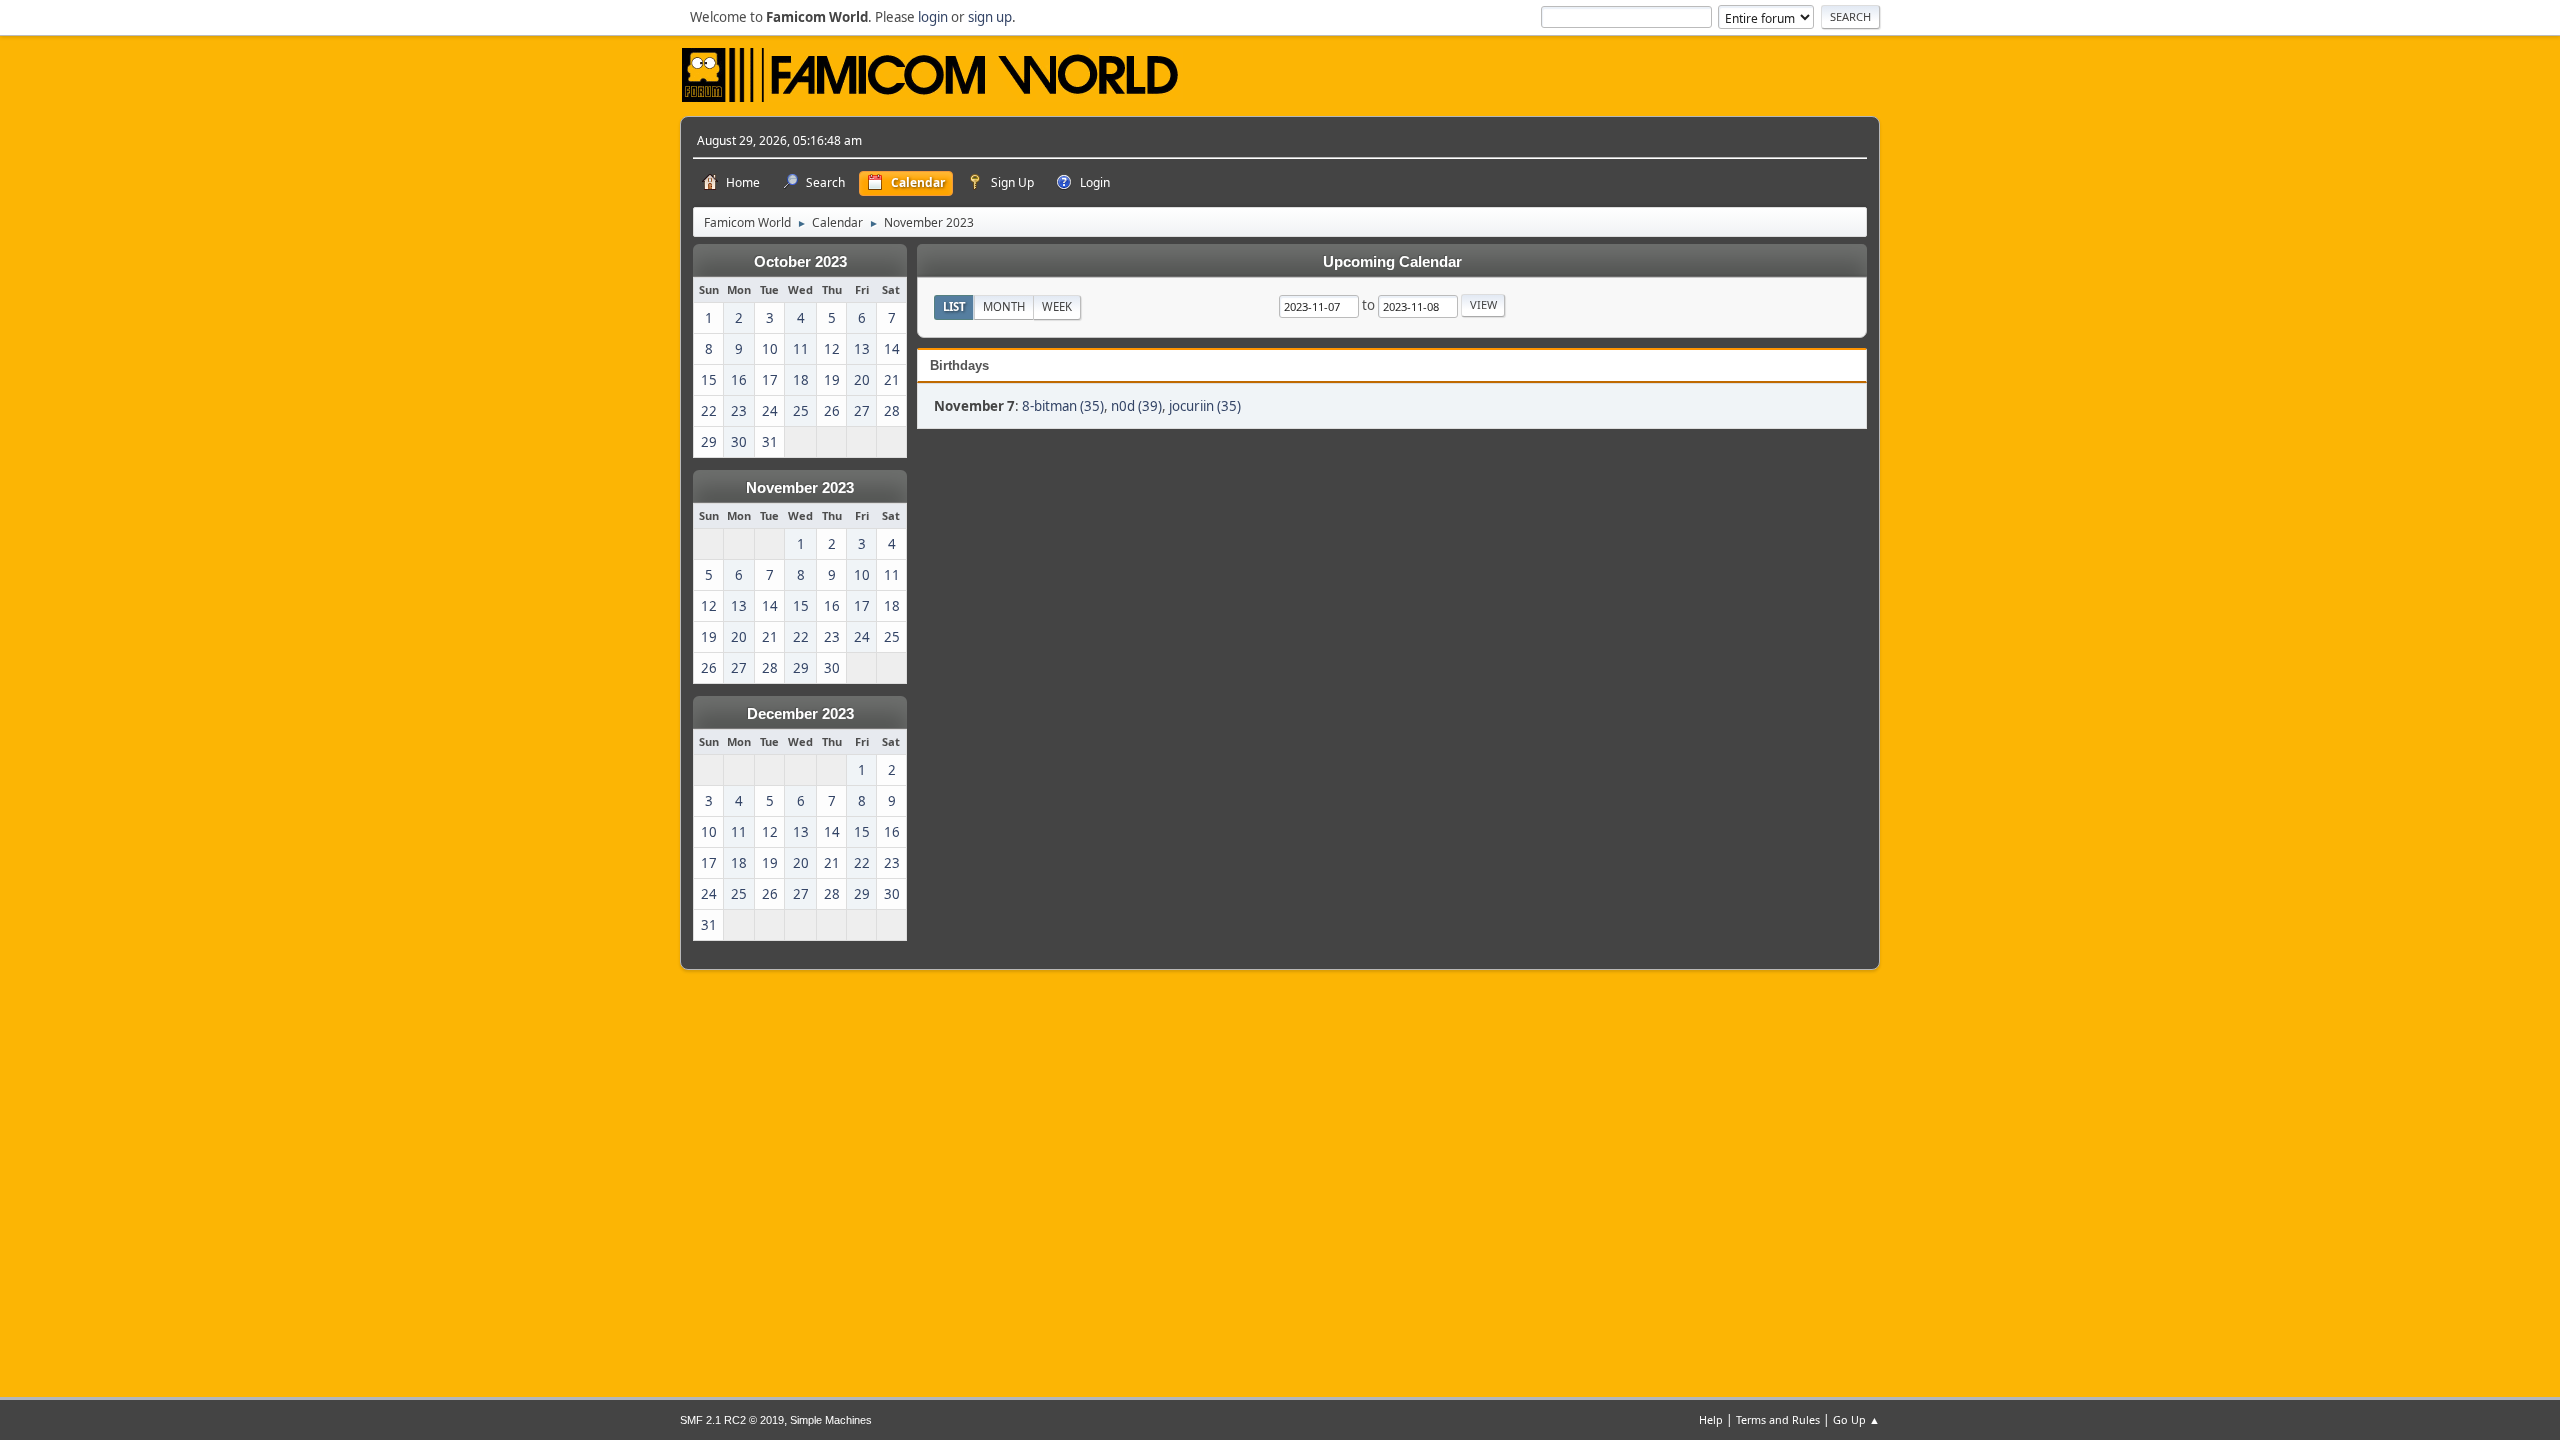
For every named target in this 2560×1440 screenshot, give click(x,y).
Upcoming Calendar (1392, 262)
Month (1004, 306)
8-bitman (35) (1063, 406)
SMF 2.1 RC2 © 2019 (732, 1420)
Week (1057, 306)
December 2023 (800, 714)
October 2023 (800, 262)
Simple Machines (831, 1420)
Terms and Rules (1778, 1419)
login (933, 17)
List (954, 306)
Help (1711, 1419)
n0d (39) (1136, 406)
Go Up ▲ (1856, 1419)
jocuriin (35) (1205, 406)
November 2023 (800, 488)
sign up (990, 17)
